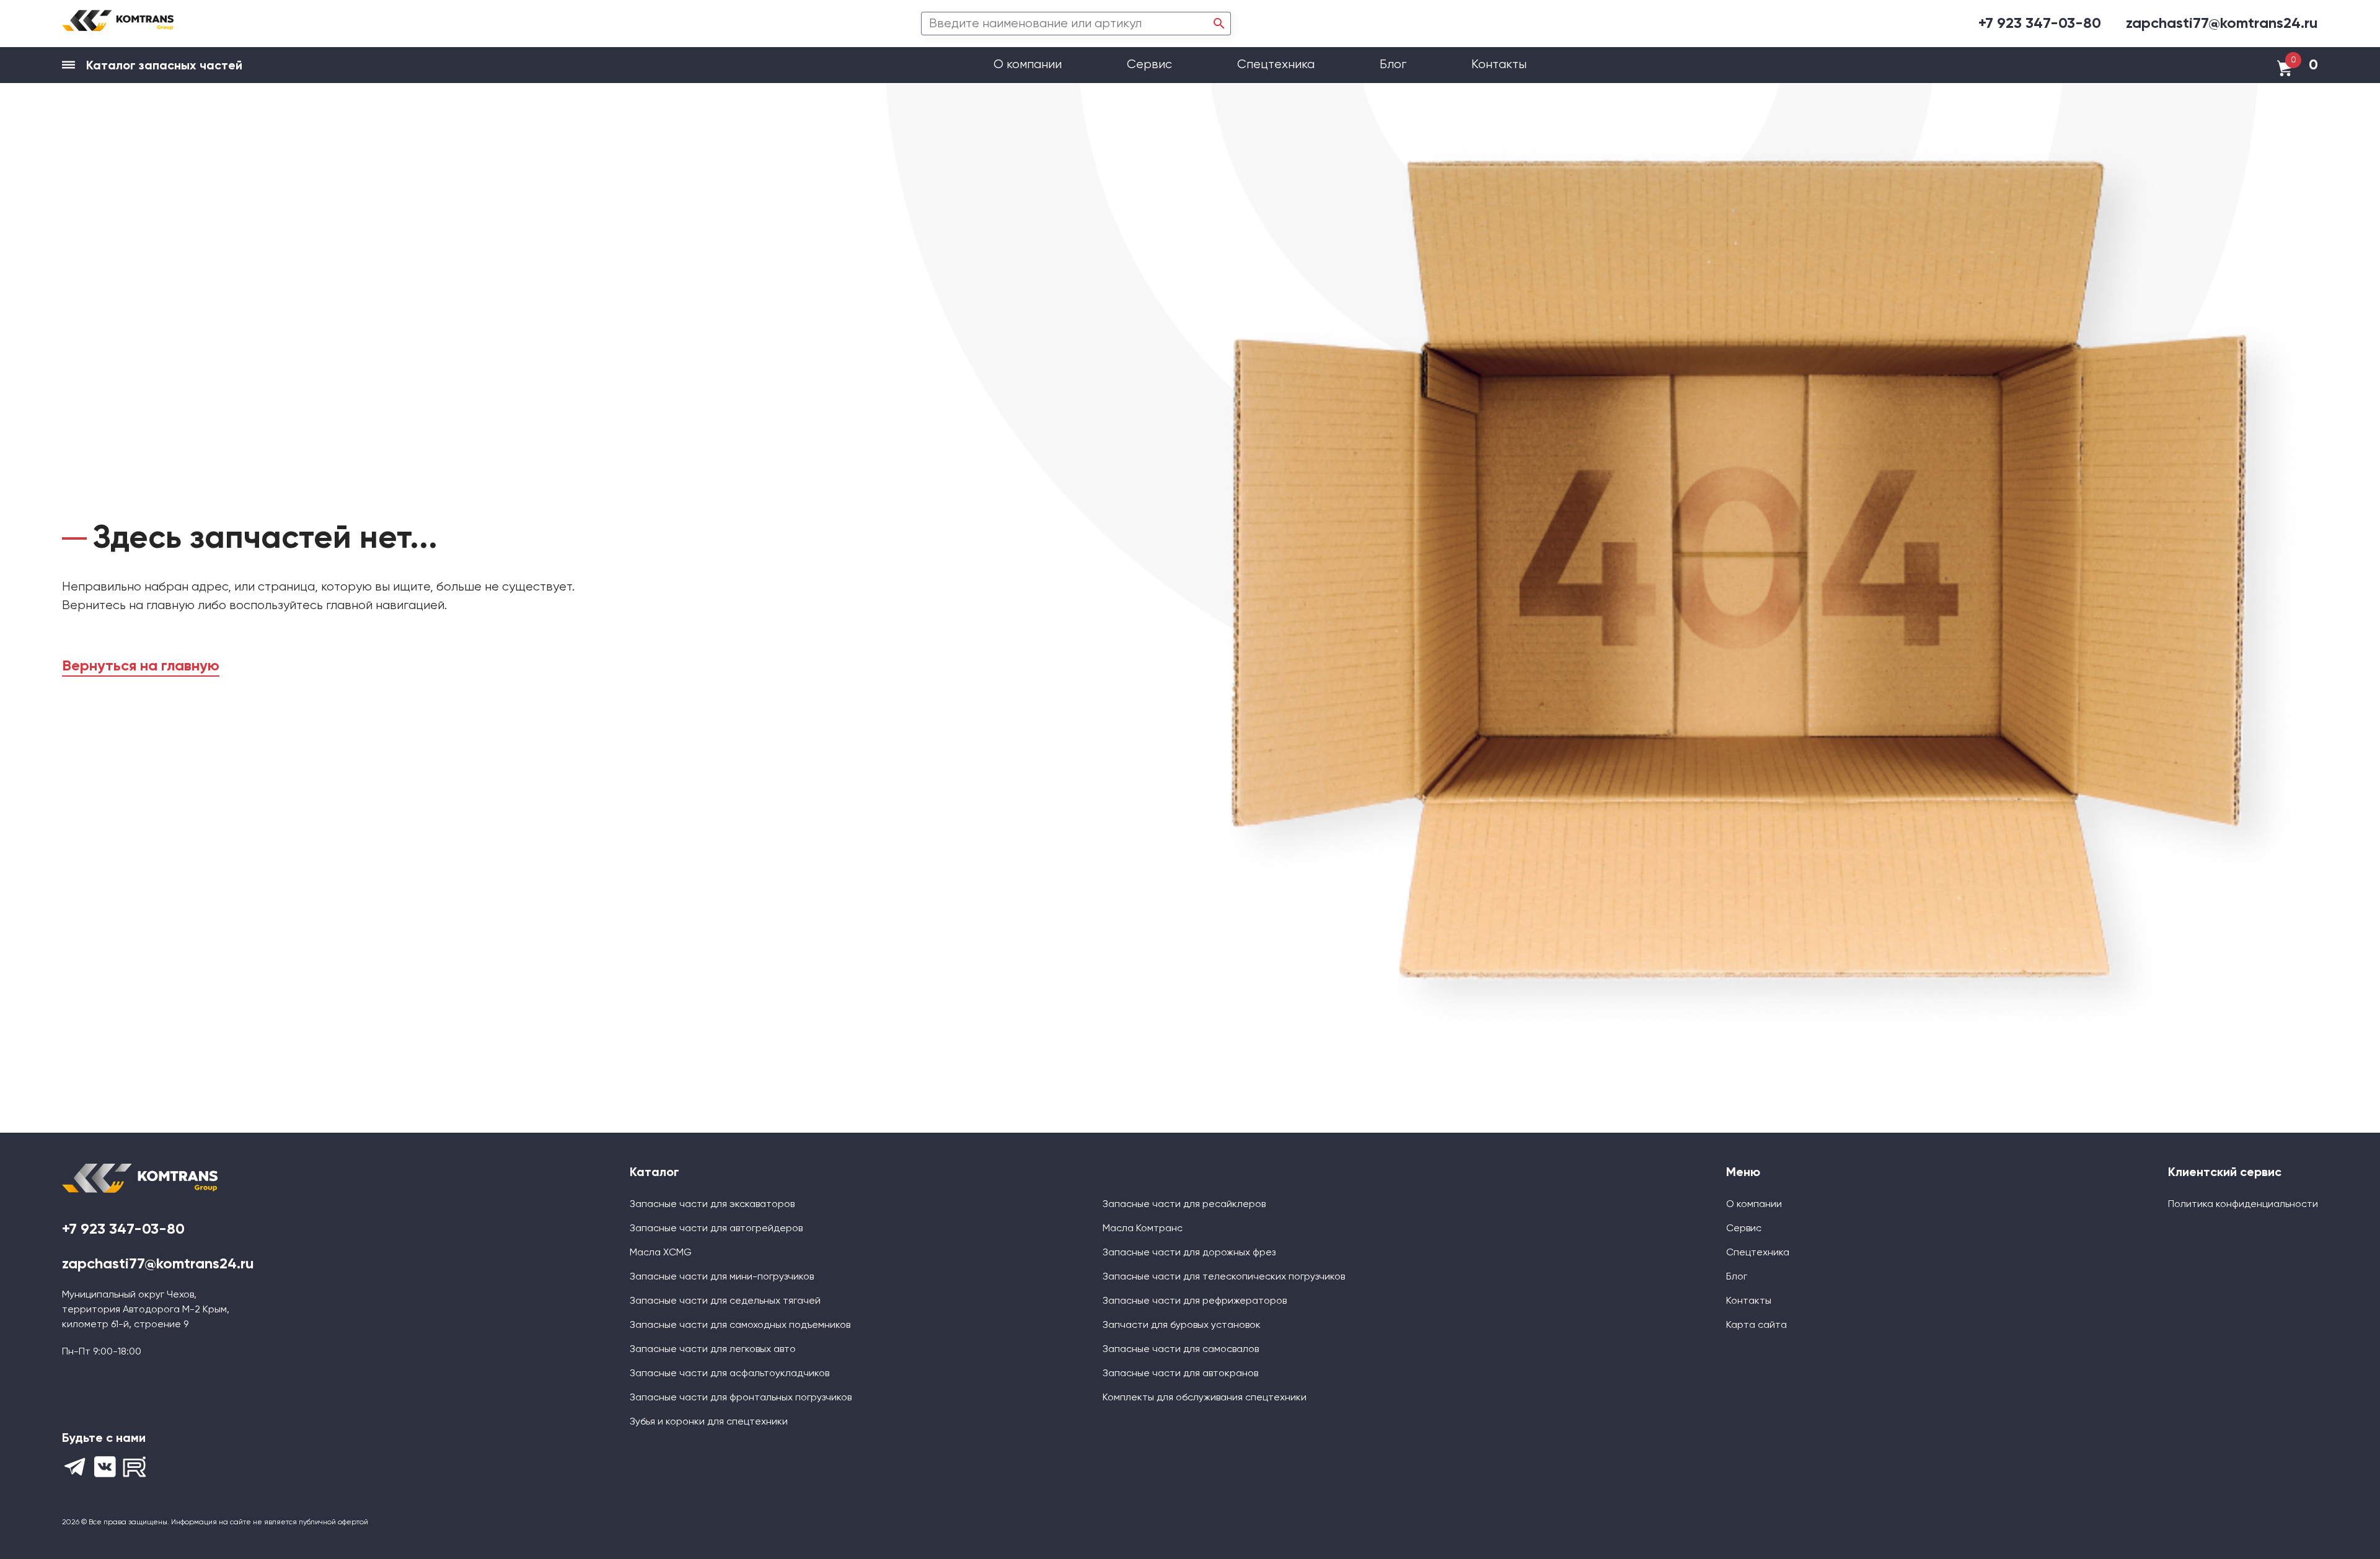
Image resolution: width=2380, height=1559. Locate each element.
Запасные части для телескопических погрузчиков (1224, 1277)
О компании (1029, 65)
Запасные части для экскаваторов (712, 1205)
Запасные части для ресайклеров (1184, 1205)
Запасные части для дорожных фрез (1189, 1253)
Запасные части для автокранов (1180, 1374)
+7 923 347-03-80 (2040, 24)
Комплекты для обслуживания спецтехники (1205, 1398)
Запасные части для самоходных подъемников (740, 1325)
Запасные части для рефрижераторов (1195, 1301)
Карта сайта (1756, 1325)
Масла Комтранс (1143, 1229)
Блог (1393, 65)
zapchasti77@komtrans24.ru (2222, 24)
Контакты (1499, 65)
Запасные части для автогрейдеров (716, 1229)
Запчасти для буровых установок (1182, 1325)
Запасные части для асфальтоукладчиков (729, 1374)
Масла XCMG (661, 1253)
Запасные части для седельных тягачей (725, 1301)
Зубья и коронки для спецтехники (709, 1422)
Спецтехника (1276, 65)
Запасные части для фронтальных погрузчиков (741, 1398)
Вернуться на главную (141, 666)
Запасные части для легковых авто (713, 1350)
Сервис (1151, 65)
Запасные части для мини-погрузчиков (722, 1277)
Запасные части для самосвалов (1181, 1350)
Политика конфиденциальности (2243, 1205)
